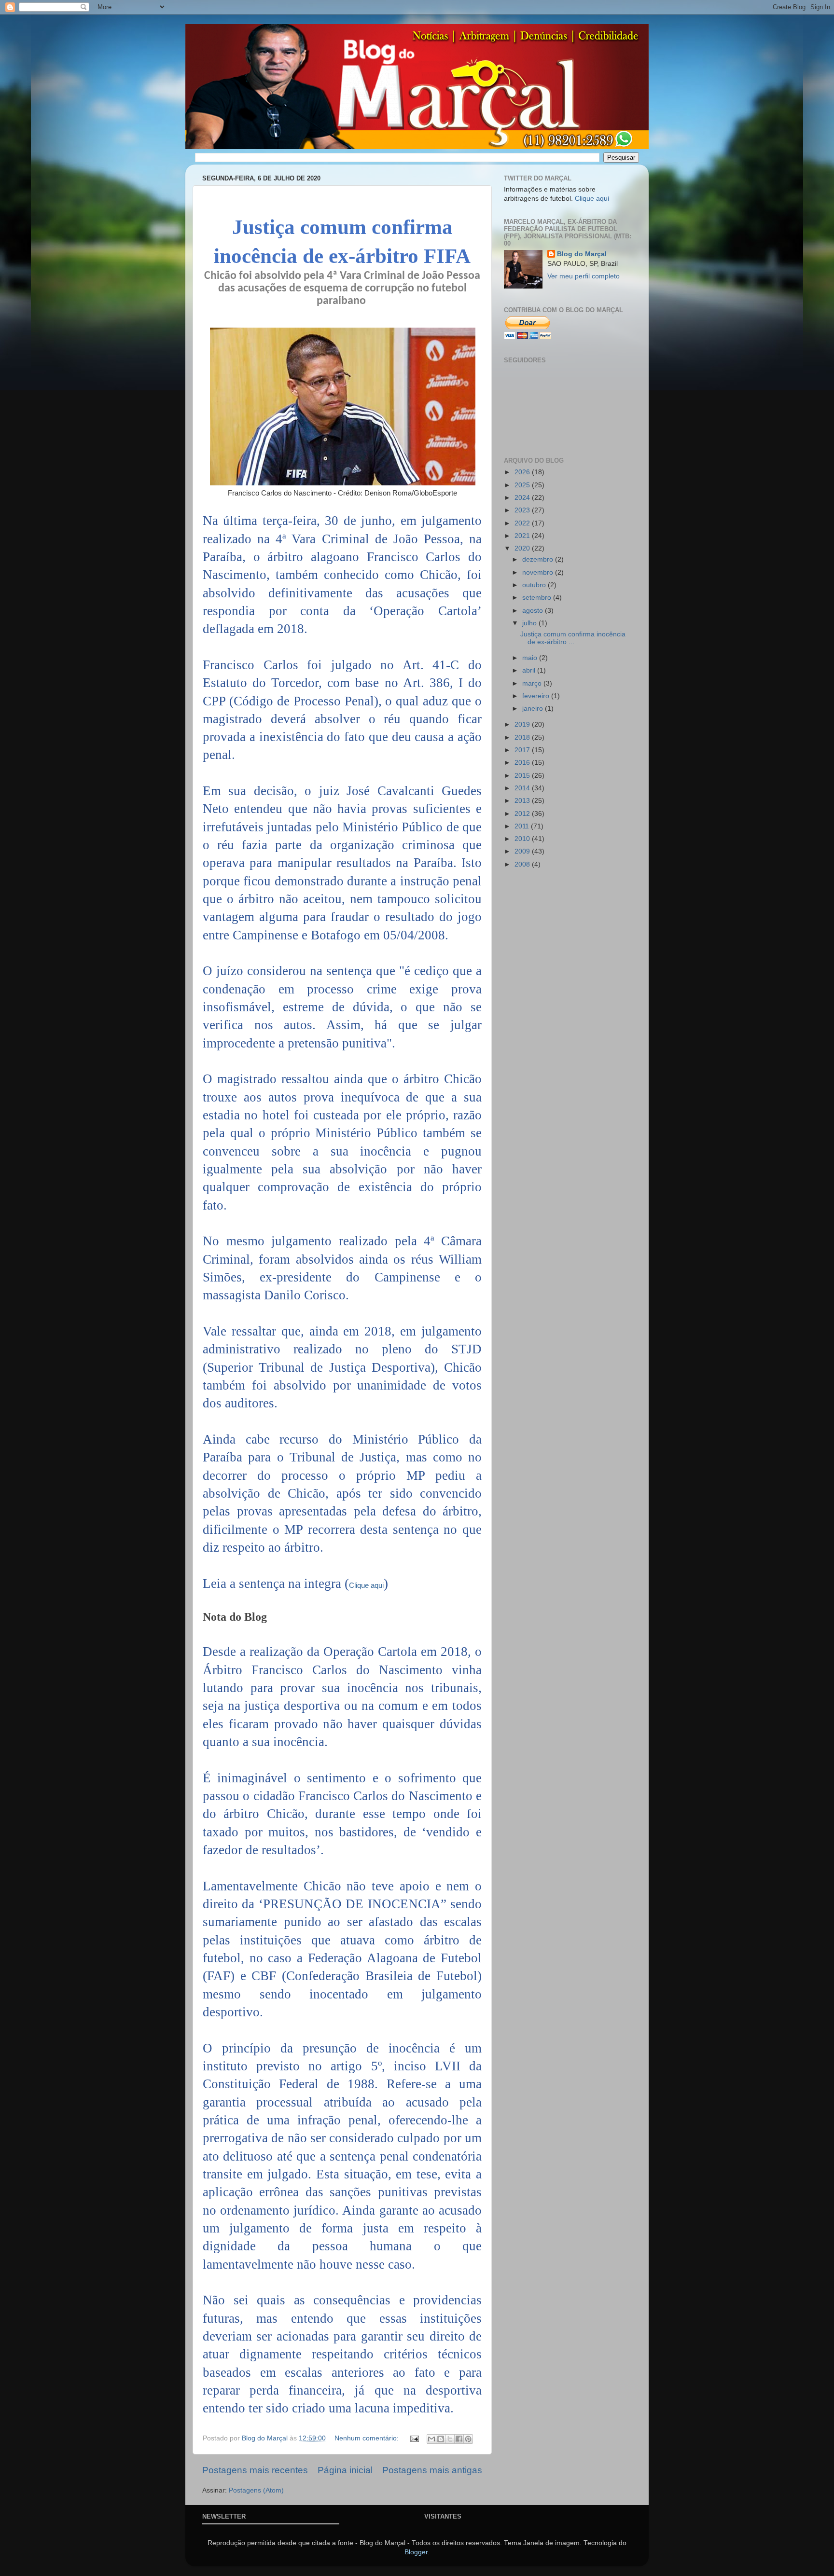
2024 (523, 498)
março (533, 683)
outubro (535, 585)
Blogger (416, 2552)
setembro (538, 598)
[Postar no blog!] (441, 2439)
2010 (523, 839)
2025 (523, 485)
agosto (534, 611)
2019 (523, 724)
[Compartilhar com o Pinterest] (468, 2439)
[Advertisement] (542, 1029)
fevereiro (537, 696)
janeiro (534, 709)
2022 (523, 523)
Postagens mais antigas (432, 2470)
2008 (523, 864)
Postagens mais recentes (255, 2470)
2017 (523, 750)
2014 (523, 788)
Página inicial (345, 2470)
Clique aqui (366, 1585)
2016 (523, 763)
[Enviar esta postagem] (414, 2438)
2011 (523, 826)
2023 (523, 510)
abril (530, 670)
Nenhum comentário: (368, 2438)
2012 (523, 814)
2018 (523, 737)
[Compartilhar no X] (450, 2439)
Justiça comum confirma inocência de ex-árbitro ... (573, 638)
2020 (523, 548)
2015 (523, 776)
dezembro (539, 559)
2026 (523, 472)
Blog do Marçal (582, 254)
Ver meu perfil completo (584, 276)
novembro (539, 572)
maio (531, 658)
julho (530, 623)
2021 (523, 536)
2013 (523, 801)
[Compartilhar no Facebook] (459, 2439)
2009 (523, 851)
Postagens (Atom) (256, 2490)
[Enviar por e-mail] (431, 2439)
